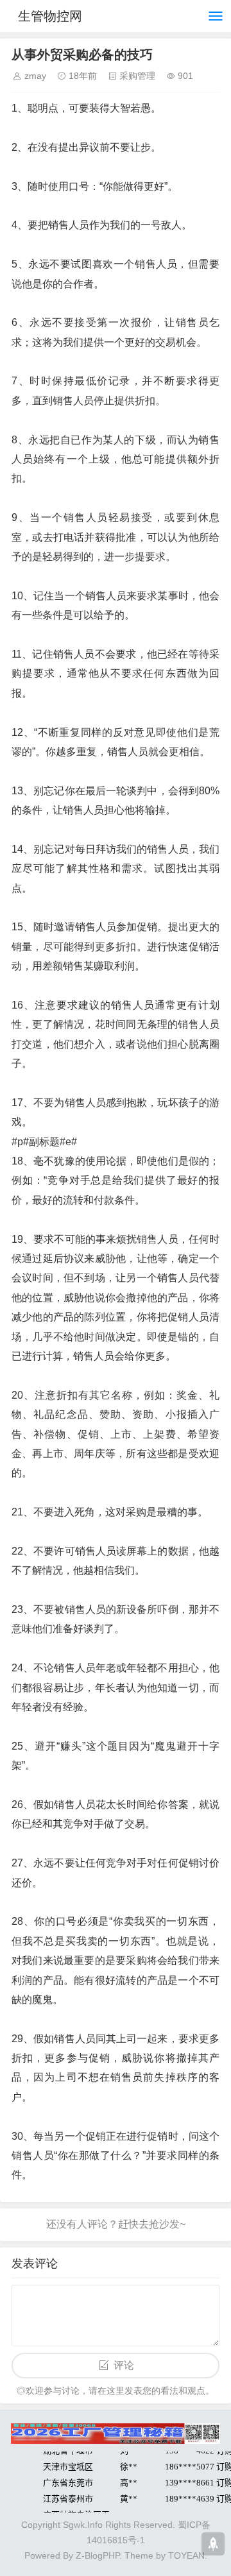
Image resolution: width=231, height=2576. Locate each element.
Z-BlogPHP (98, 2555)
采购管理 (137, 76)
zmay (35, 76)
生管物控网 (50, 16)
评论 (124, 2365)
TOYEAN (186, 2555)
